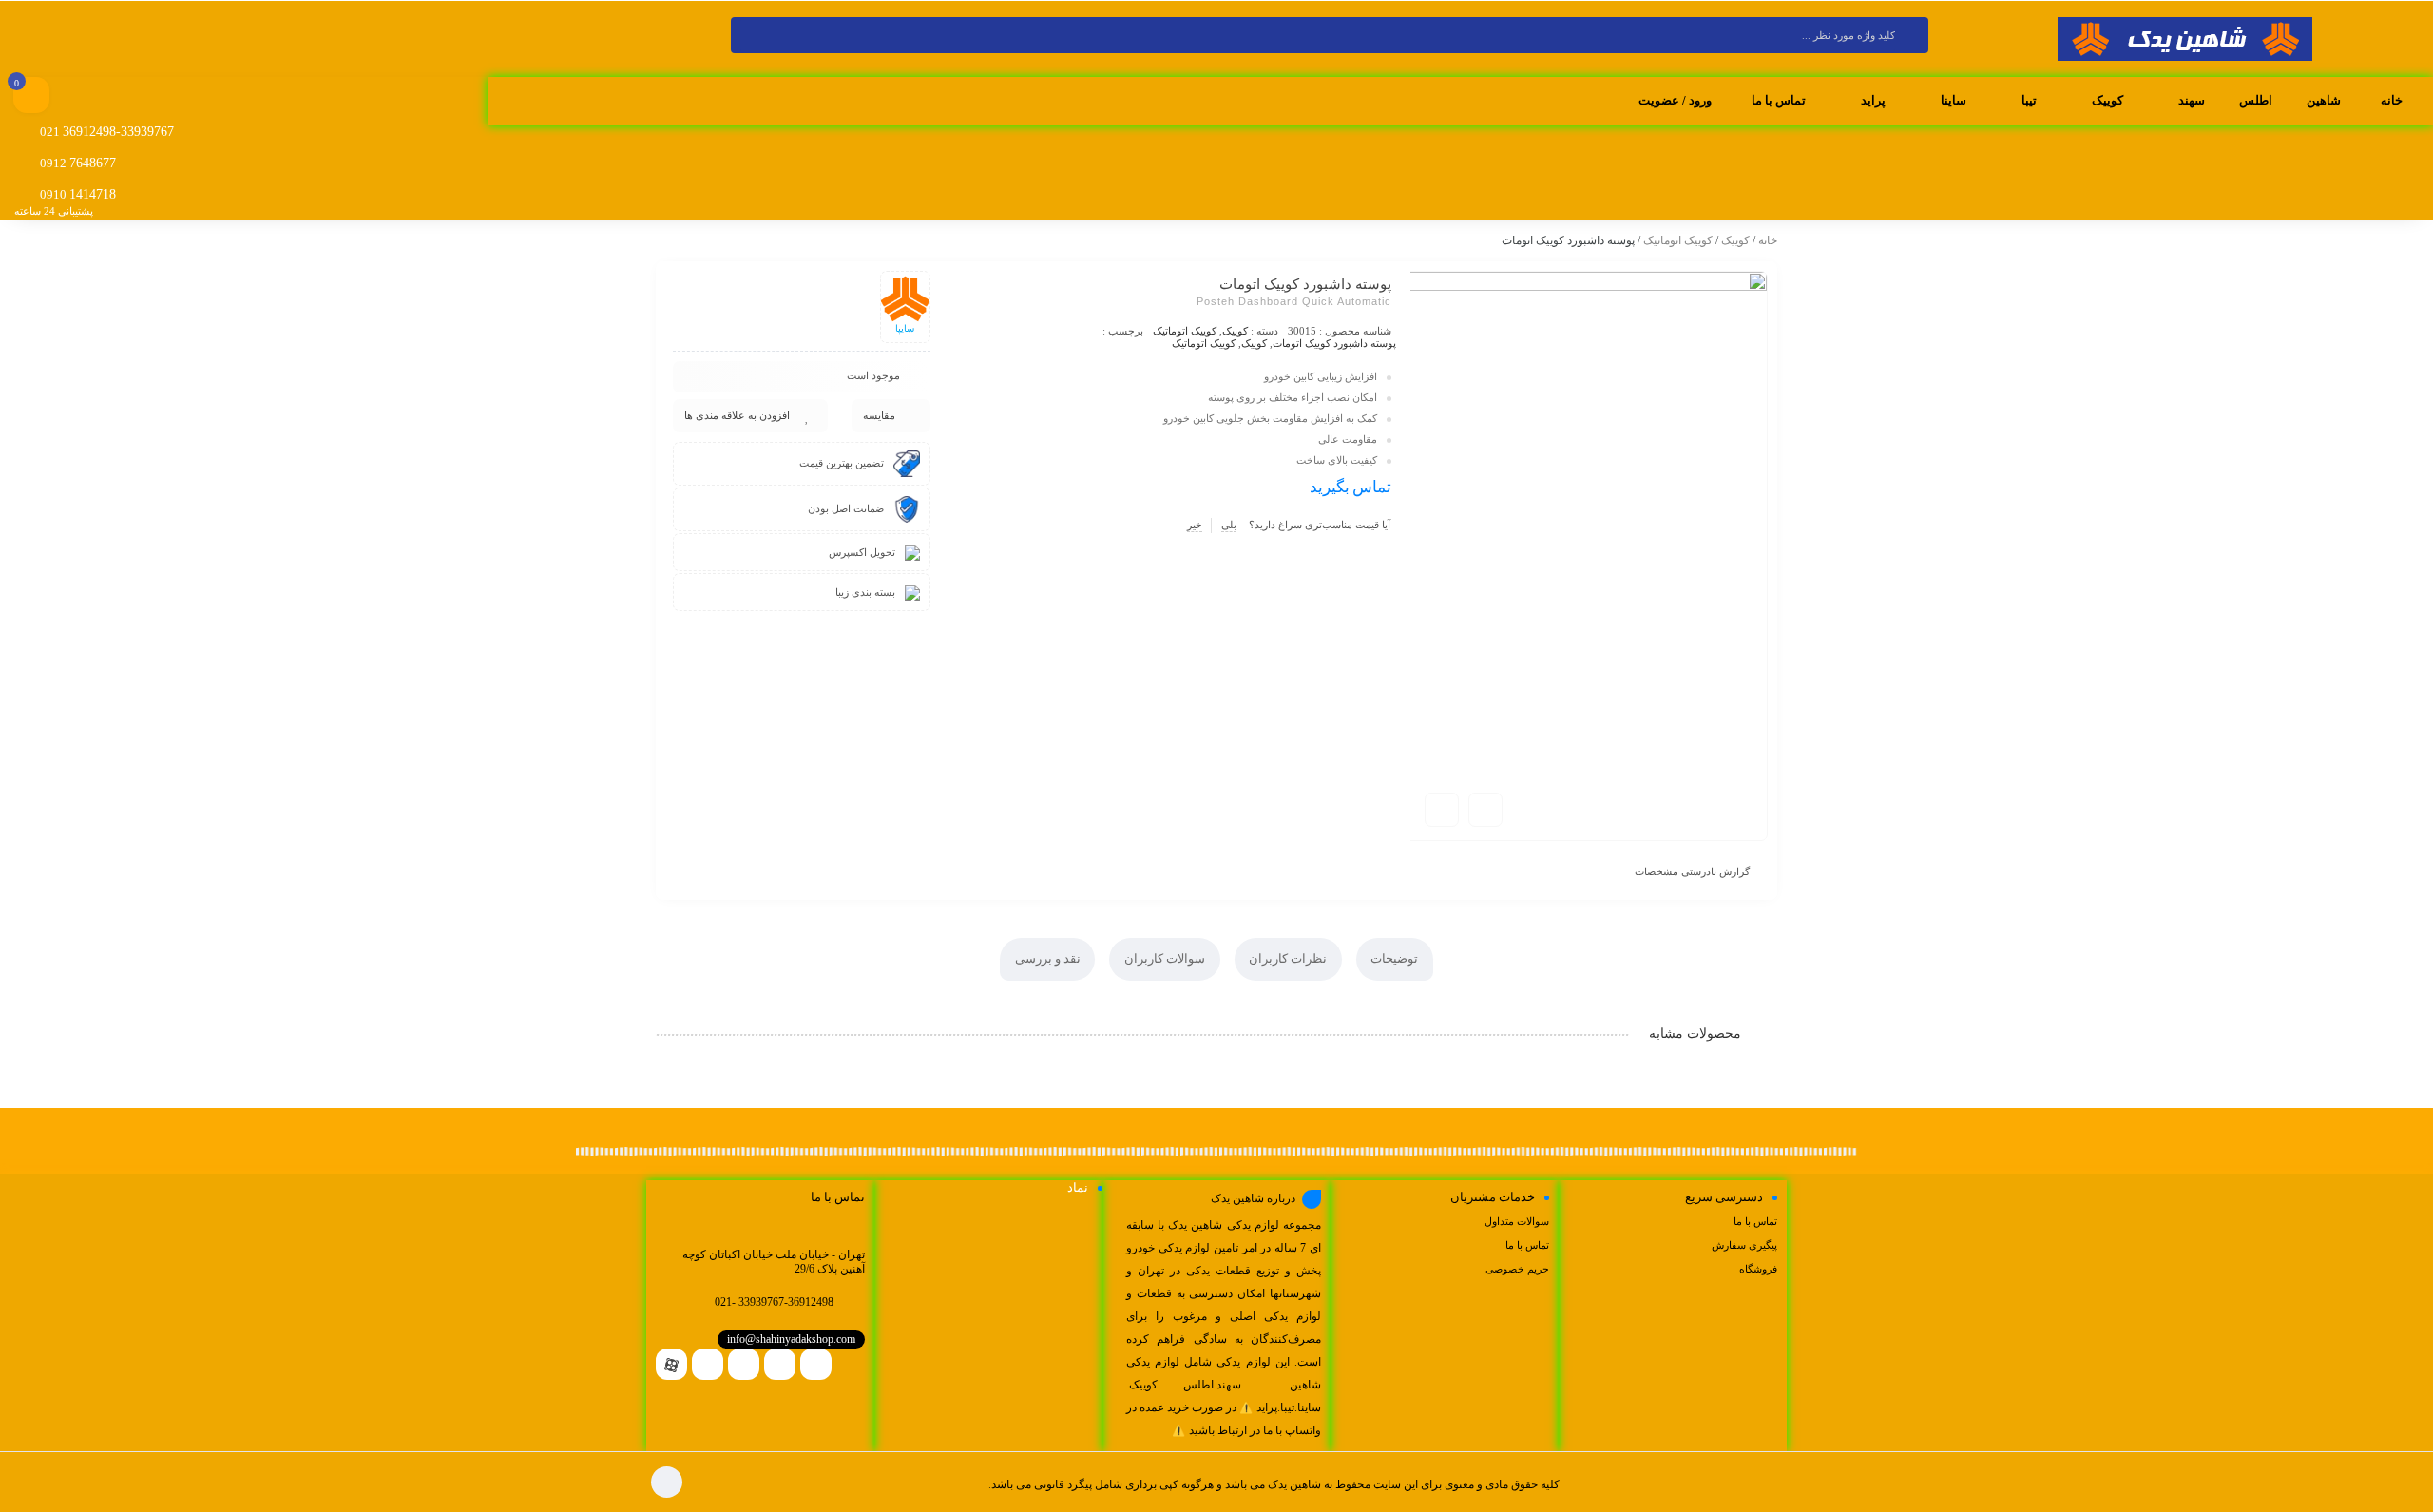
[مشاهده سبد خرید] (31, 97)
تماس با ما (1755, 1221)
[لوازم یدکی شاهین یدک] (2185, 40)
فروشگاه (1758, 1269)
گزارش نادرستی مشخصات (1692, 871)
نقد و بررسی (1048, 958)
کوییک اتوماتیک (1678, 240)
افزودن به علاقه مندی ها (737, 415)
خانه (1768, 240)
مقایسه (879, 415)
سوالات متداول (1517, 1221)
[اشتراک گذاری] (1485, 810)
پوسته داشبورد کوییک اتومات (1334, 343)
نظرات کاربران (1288, 958)
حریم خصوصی (1517, 1269)
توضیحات (1394, 958)
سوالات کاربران (1165, 958)
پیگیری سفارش (1744, 1245)
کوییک (1735, 240)
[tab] (1395, 959)
